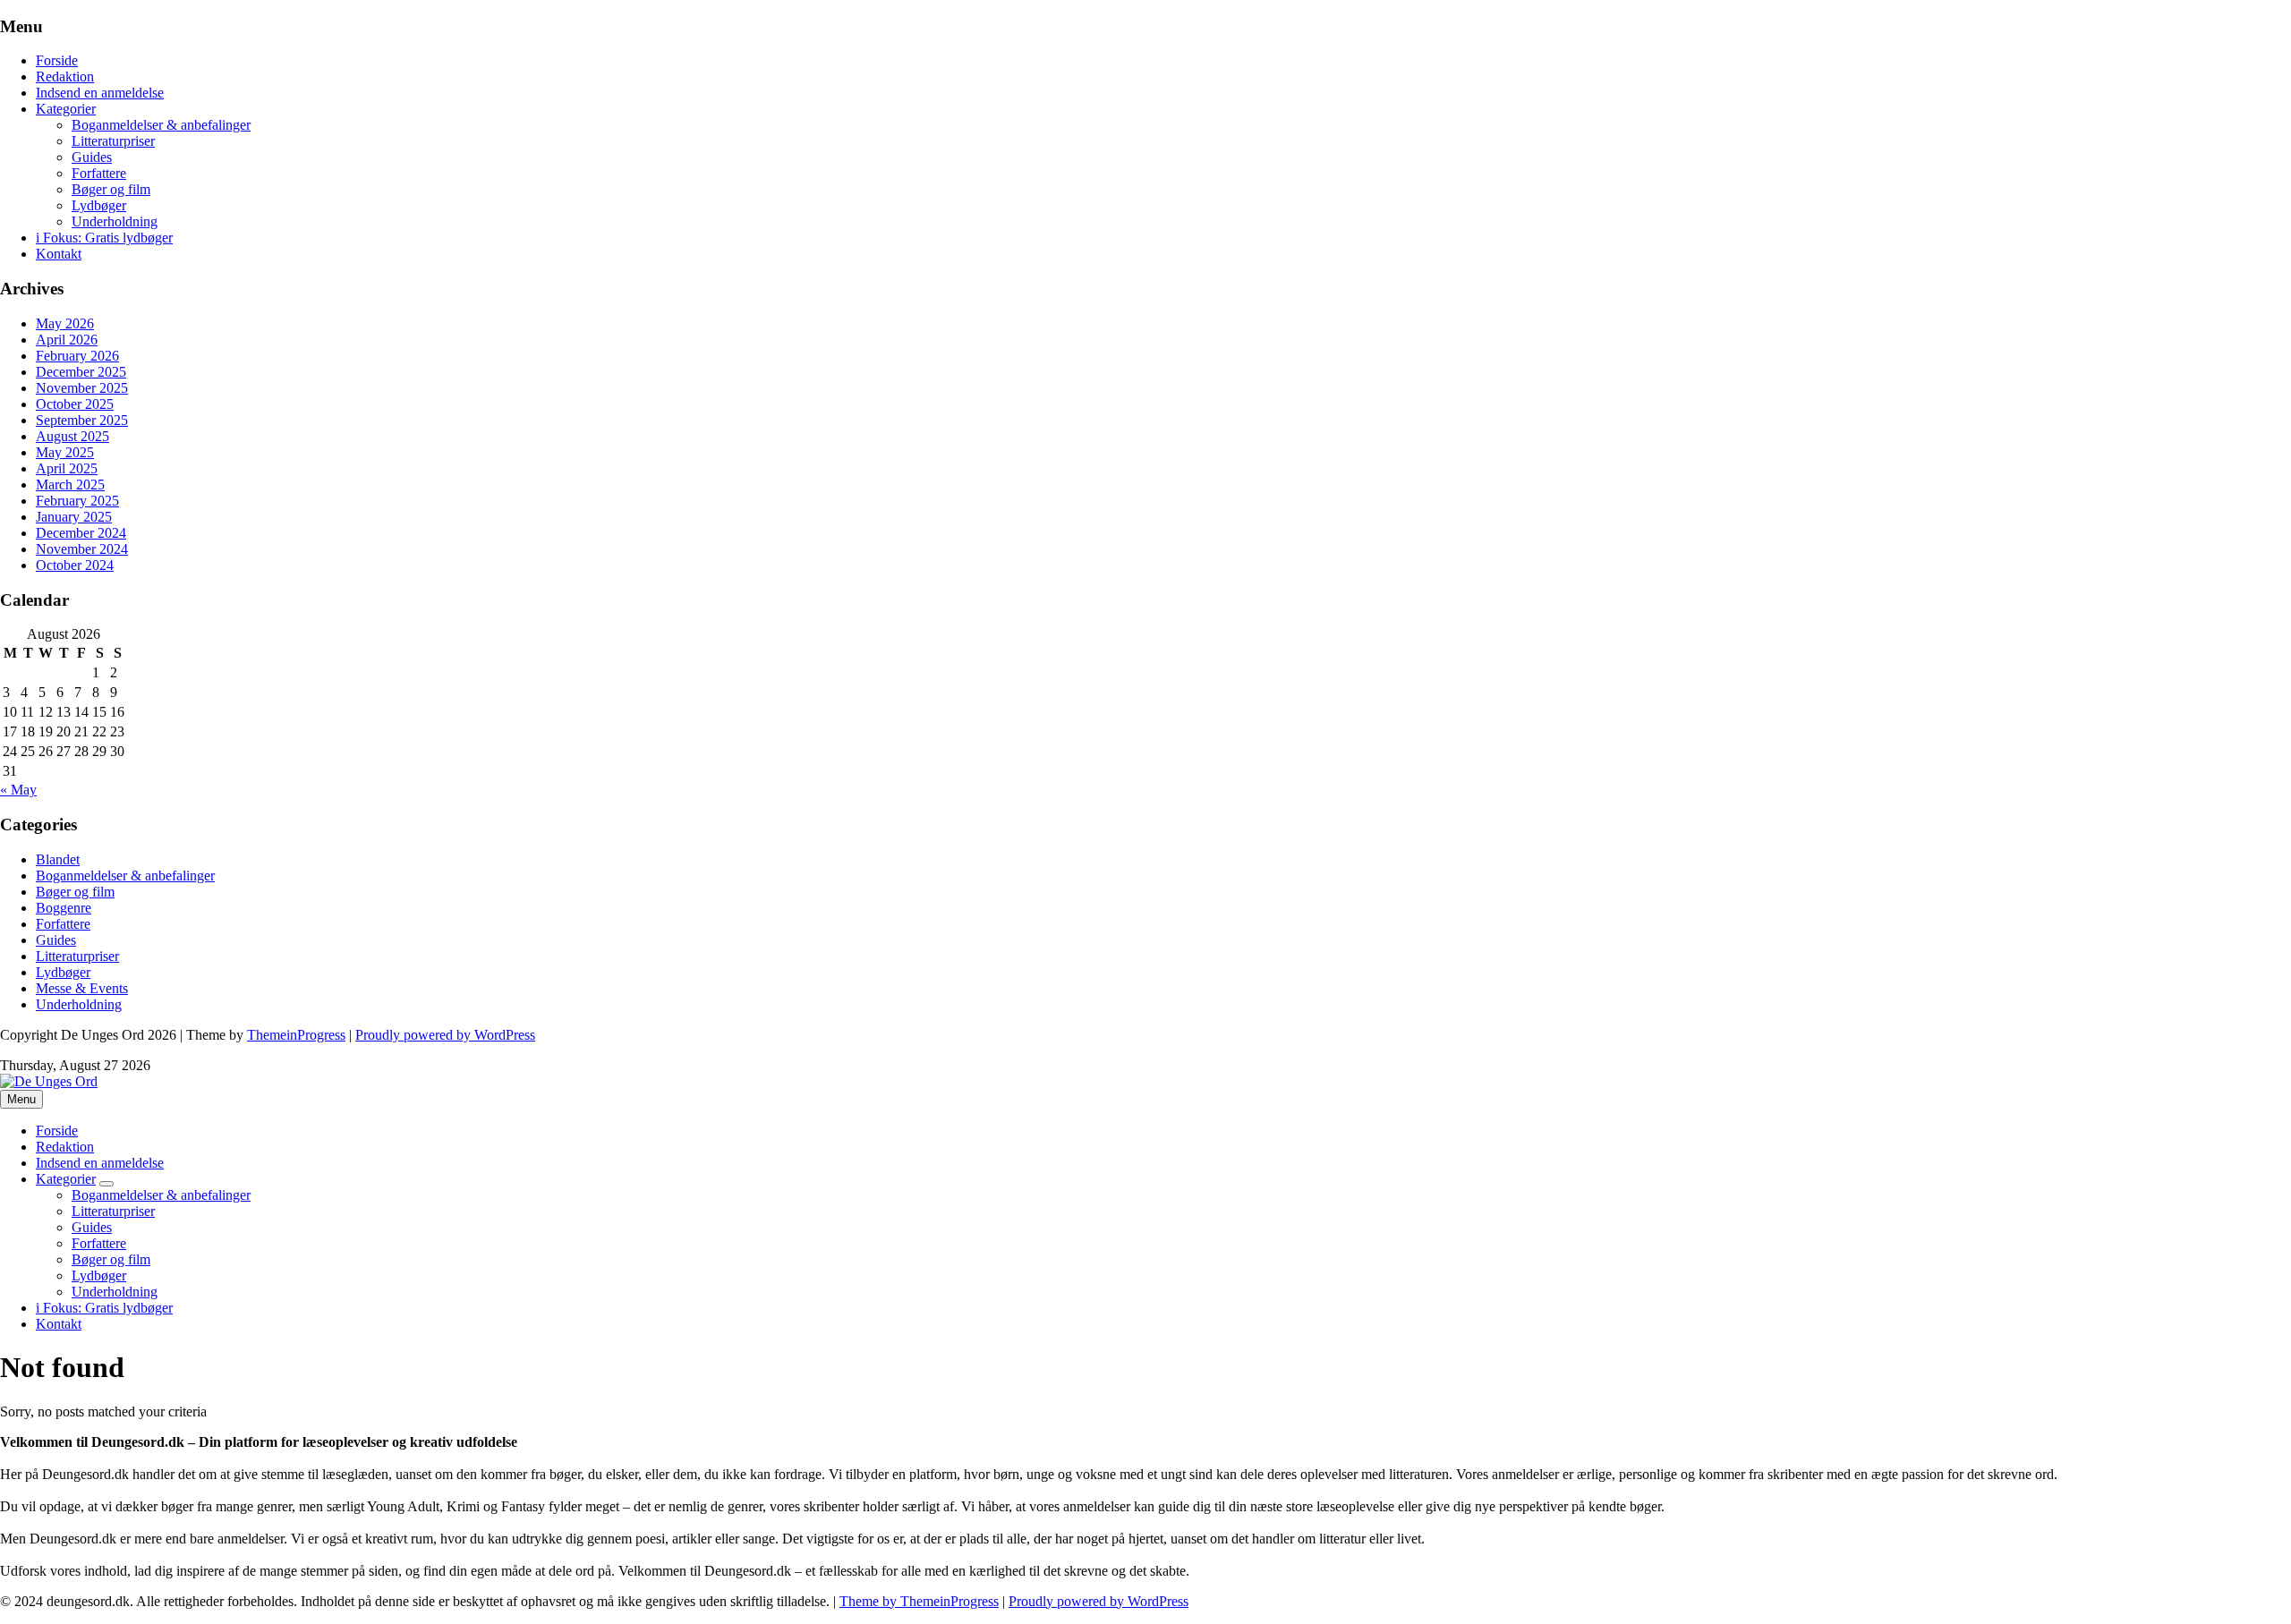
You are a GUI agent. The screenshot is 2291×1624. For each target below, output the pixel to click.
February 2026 (77, 356)
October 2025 (75, 404)
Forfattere (99, 173)
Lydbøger (99, 205)
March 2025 (70, 485)
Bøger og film (111, 189)
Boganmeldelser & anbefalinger (161, 125)
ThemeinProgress (296, 1035)
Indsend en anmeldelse (100, 93)
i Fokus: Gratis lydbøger (104, 238)
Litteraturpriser (113, 141)
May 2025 (65, 452)
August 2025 (72, 436)
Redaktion (65, 77)
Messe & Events (82, 988)
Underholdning (115, 221)
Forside (57, 60)
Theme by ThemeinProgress (919, 1601)
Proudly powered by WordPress (445, 1035)
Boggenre (64, 908)
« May (18, 790)
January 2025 (74, 517)
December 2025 (81, 372)
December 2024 (81, 533)
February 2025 (77, 501)
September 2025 (82, 420)
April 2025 (67, 468)
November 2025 (82, 388)
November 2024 (82, 549)
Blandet (58, 859)
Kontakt (59, 254)
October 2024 (75, 565)
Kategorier (66, 109)
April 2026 (67, 340)
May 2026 (65, 323)
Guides (92, 157)
